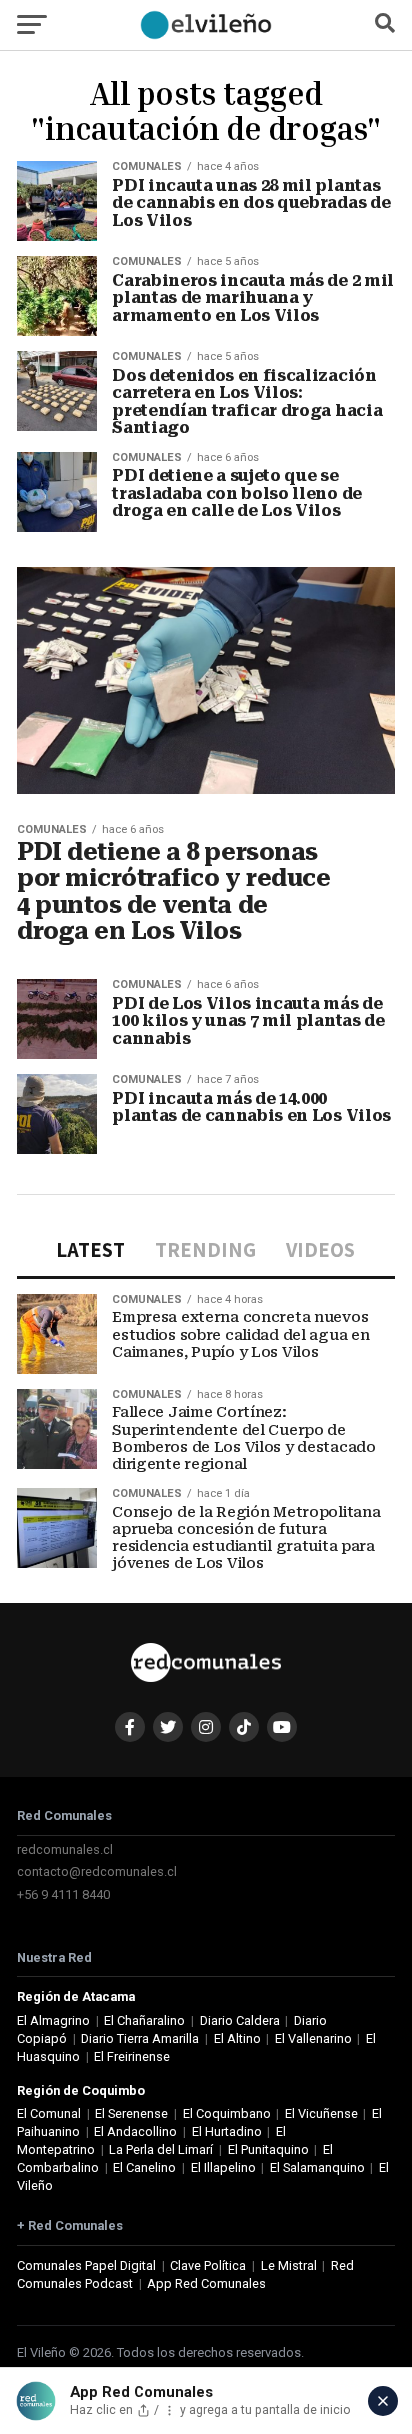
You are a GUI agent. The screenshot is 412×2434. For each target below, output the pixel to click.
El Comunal (49, 2113)
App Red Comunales (206, 2283)
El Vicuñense (321, 2113)
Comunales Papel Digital (86, 2265)
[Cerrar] (383, 2401)
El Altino (237, 2038)
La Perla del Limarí (161, 2149)
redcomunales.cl (65, 1849)
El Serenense (131, 2113)
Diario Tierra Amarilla (140, 2038)
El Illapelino (223, 2167)
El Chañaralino (144, 2020)
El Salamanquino (317, 2167)
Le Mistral (289, 2265)
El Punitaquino (268, 2149)
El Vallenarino (313, 2038)
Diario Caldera (240, 2020)
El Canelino (144, 2167)
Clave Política (208, 2265)
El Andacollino (135, 2131)
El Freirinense (132, 2056)
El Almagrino (53, 2020)
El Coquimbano (227, 2113)
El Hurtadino (227, 2131)
